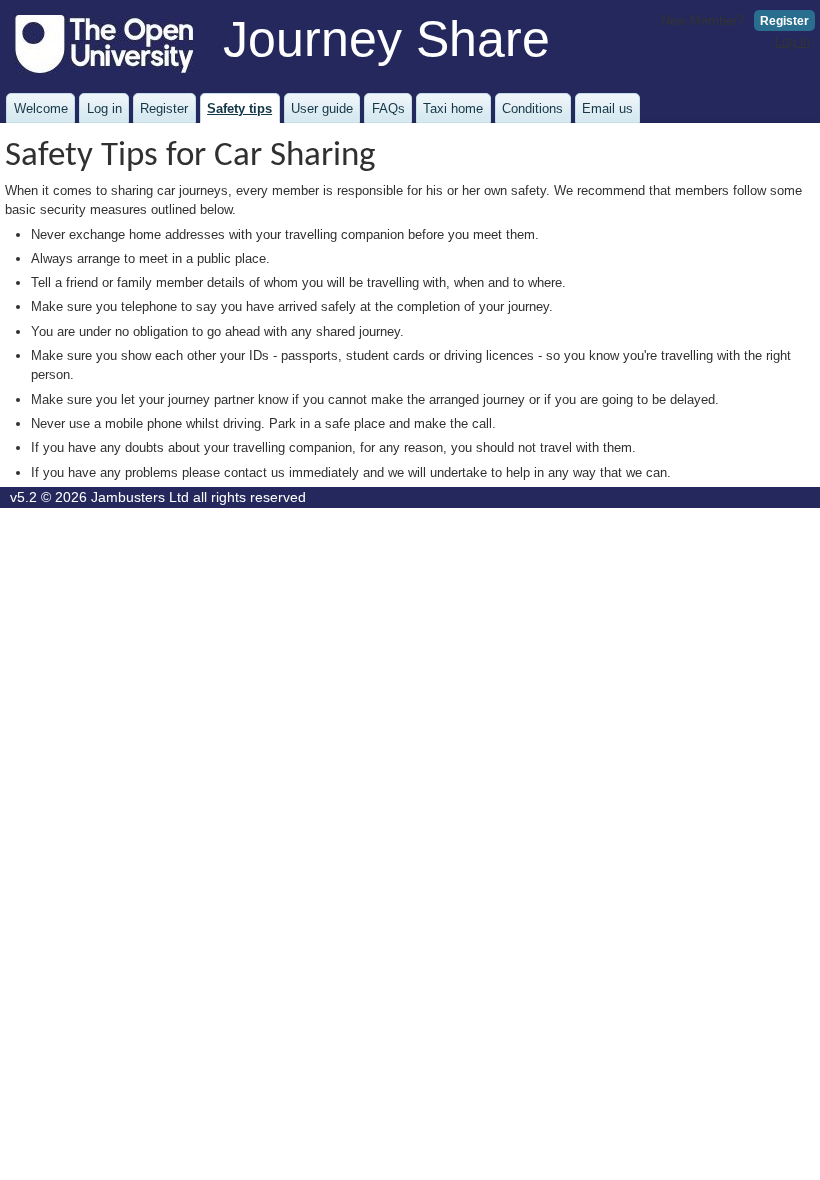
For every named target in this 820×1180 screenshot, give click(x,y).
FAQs (388, 108)
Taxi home (453, 108)
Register (784, 21)
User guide (322, 108)
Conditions (532, 108)
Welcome (41, 108)
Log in (792, 41)
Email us (607, 108)
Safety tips (239, 108)
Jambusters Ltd (140, 497)
